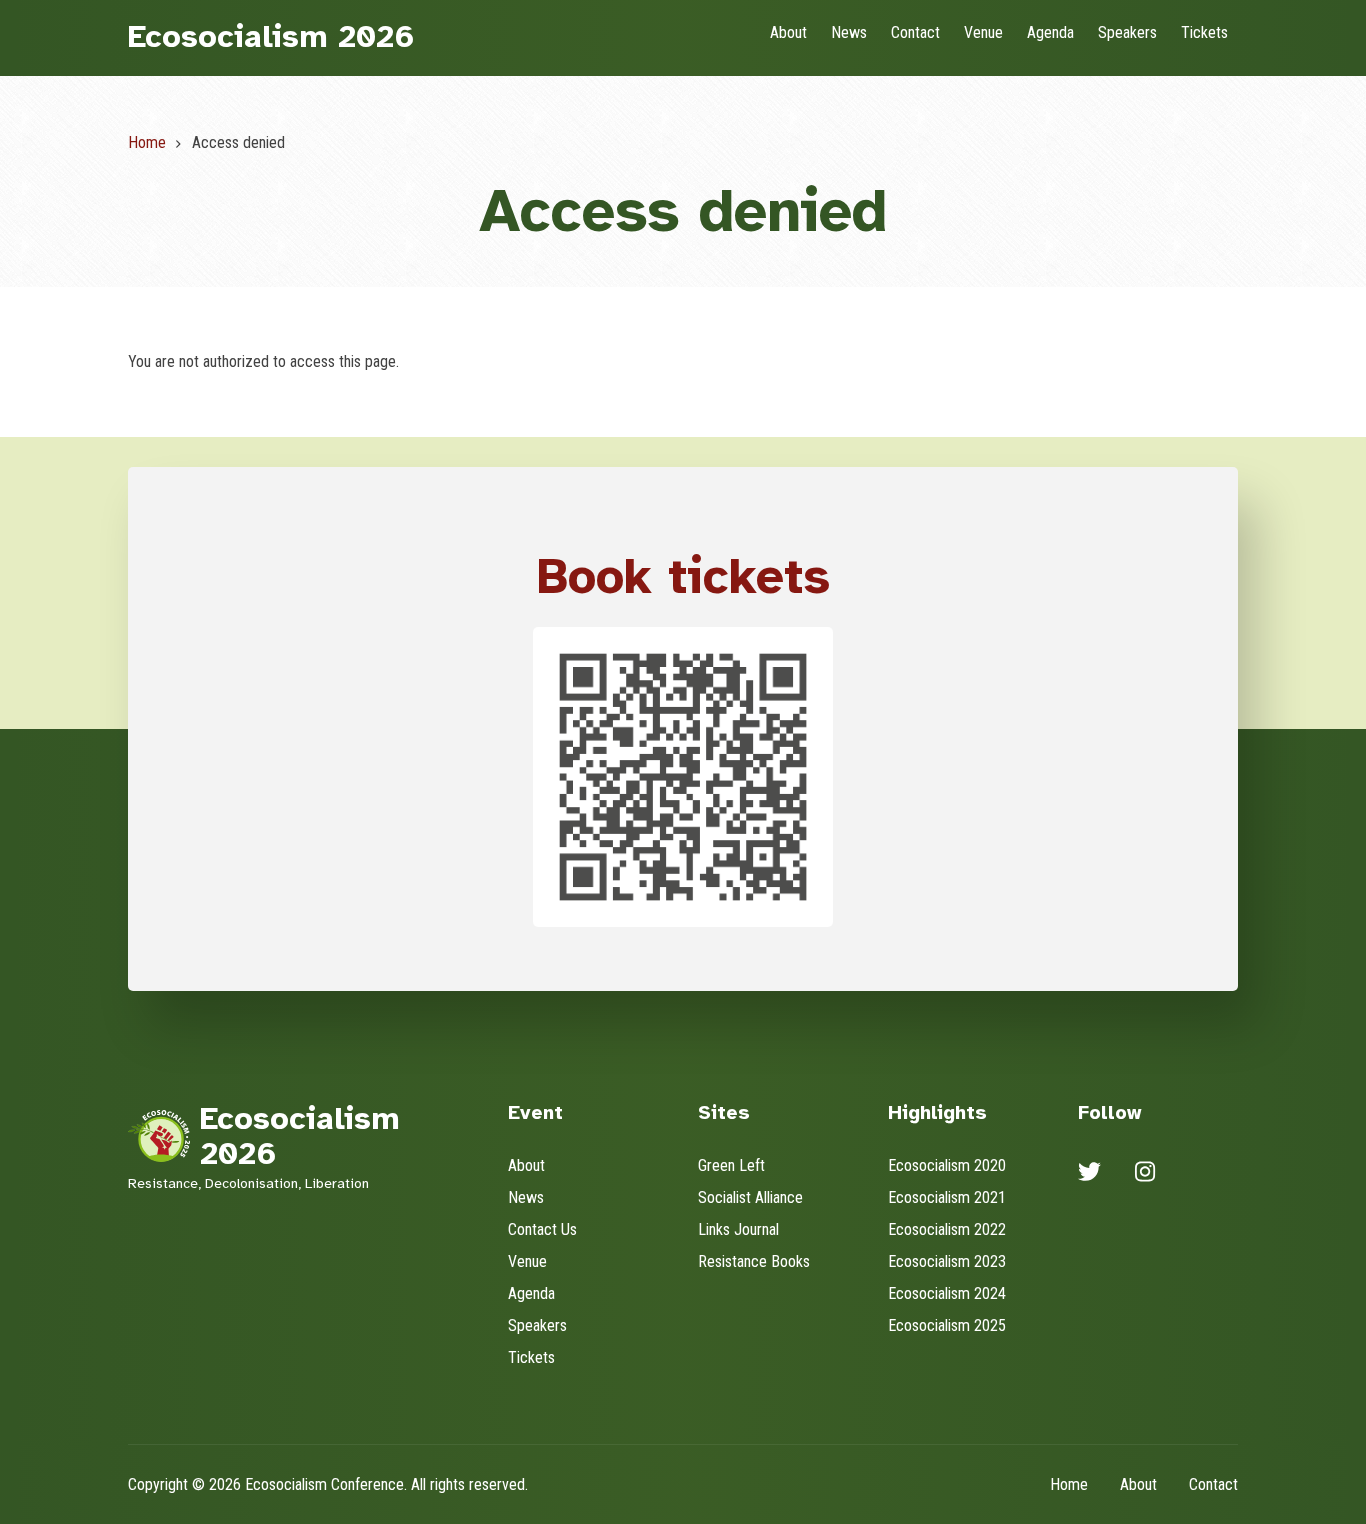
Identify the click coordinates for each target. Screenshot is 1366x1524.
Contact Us (542, 1229)
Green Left (731, 1165)
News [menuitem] (849, 32)
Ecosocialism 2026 (271, 36)
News (526, 1197)
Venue (527, 1261)
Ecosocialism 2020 (947, 1165)
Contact (1213, 1484)
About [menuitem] (788, 32)
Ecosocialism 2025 (947, 1325)
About (526, 1165)
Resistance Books (754, 1261)
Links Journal (738, 1229)
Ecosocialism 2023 (947, 1261)
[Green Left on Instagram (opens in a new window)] (1145, 1175)
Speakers (537, 1325)
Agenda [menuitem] (1050, 32)
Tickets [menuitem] (1204, 32)
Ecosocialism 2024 (947, 1293)
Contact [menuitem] (915, 32)
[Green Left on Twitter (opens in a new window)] (1089, 1175)
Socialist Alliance (750, 1197)
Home (1069, 1484)
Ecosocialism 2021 (947, 1197)
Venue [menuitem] (983, 32)
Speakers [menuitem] (1127, 32)
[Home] (159, 1134)
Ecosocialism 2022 (947, 1229)
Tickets (531, 1357)
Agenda (531, 1293)
